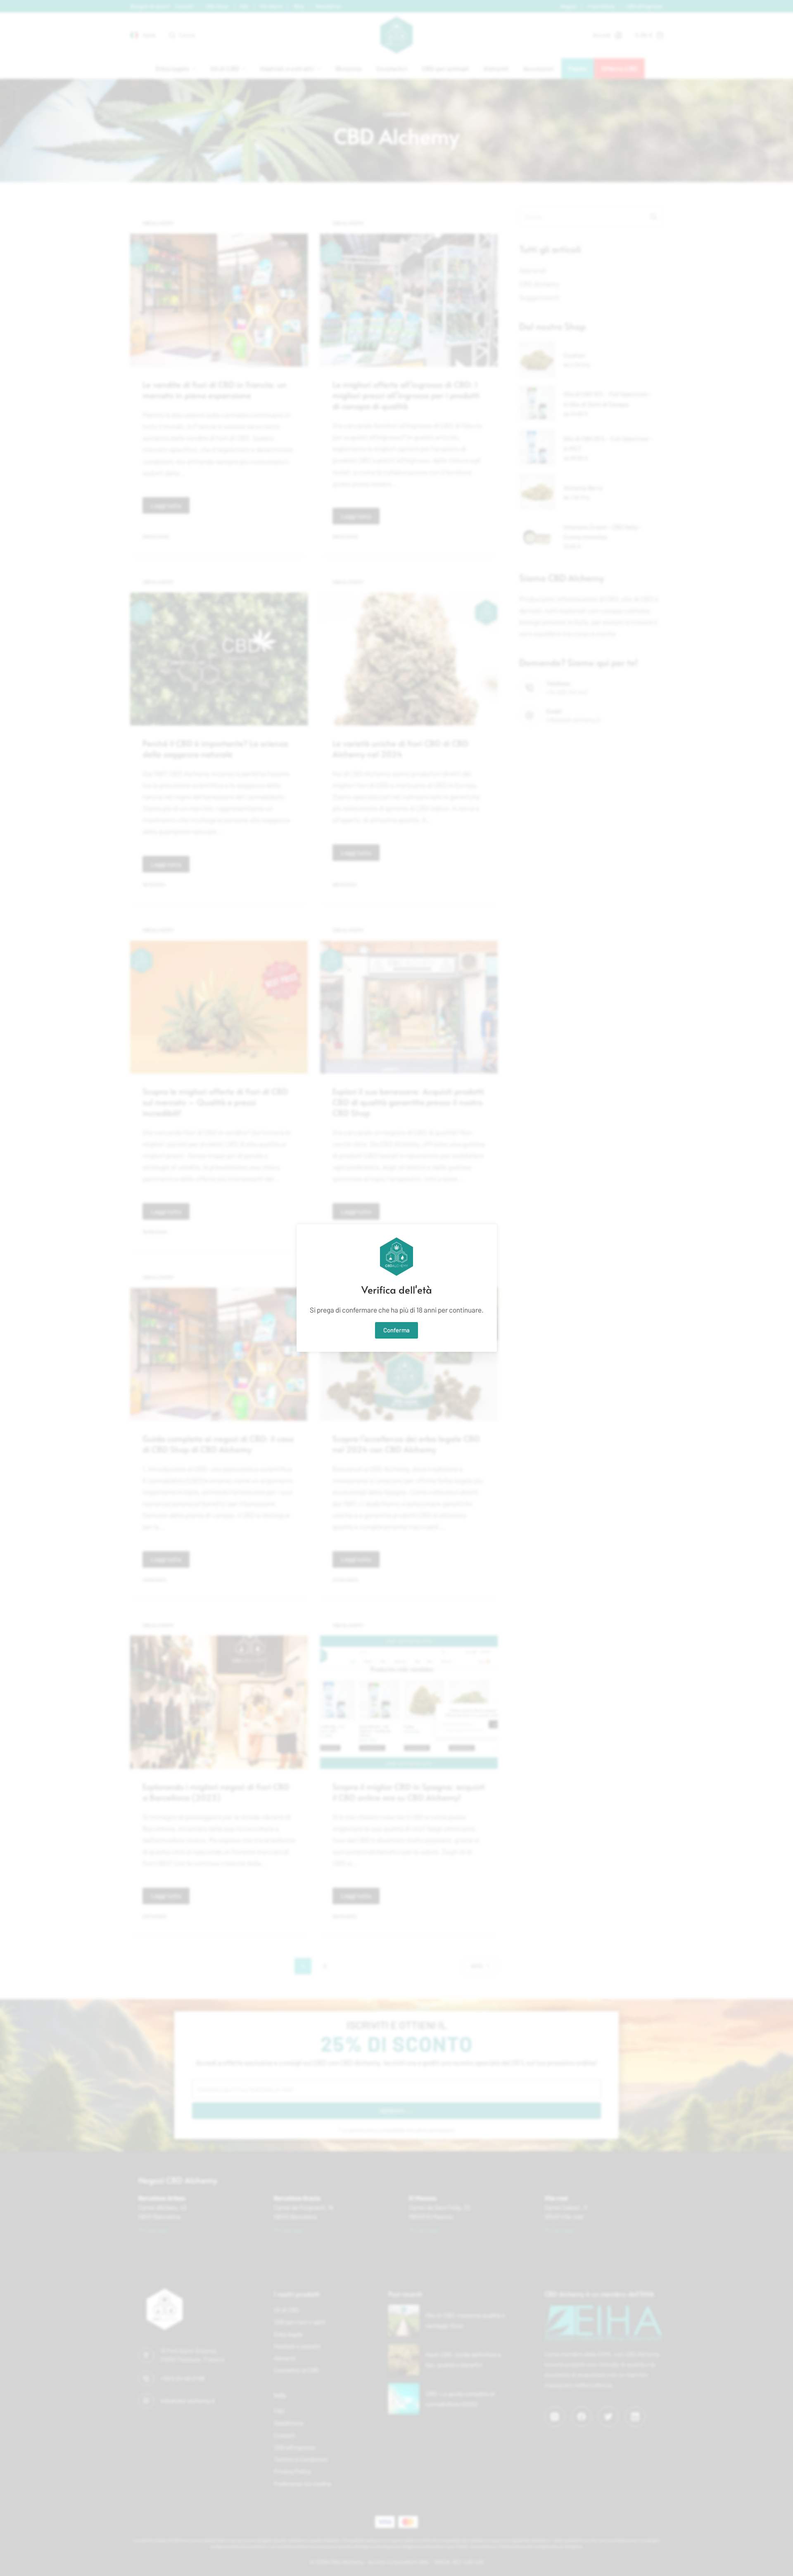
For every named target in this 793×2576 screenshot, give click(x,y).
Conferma (396, 1330)
